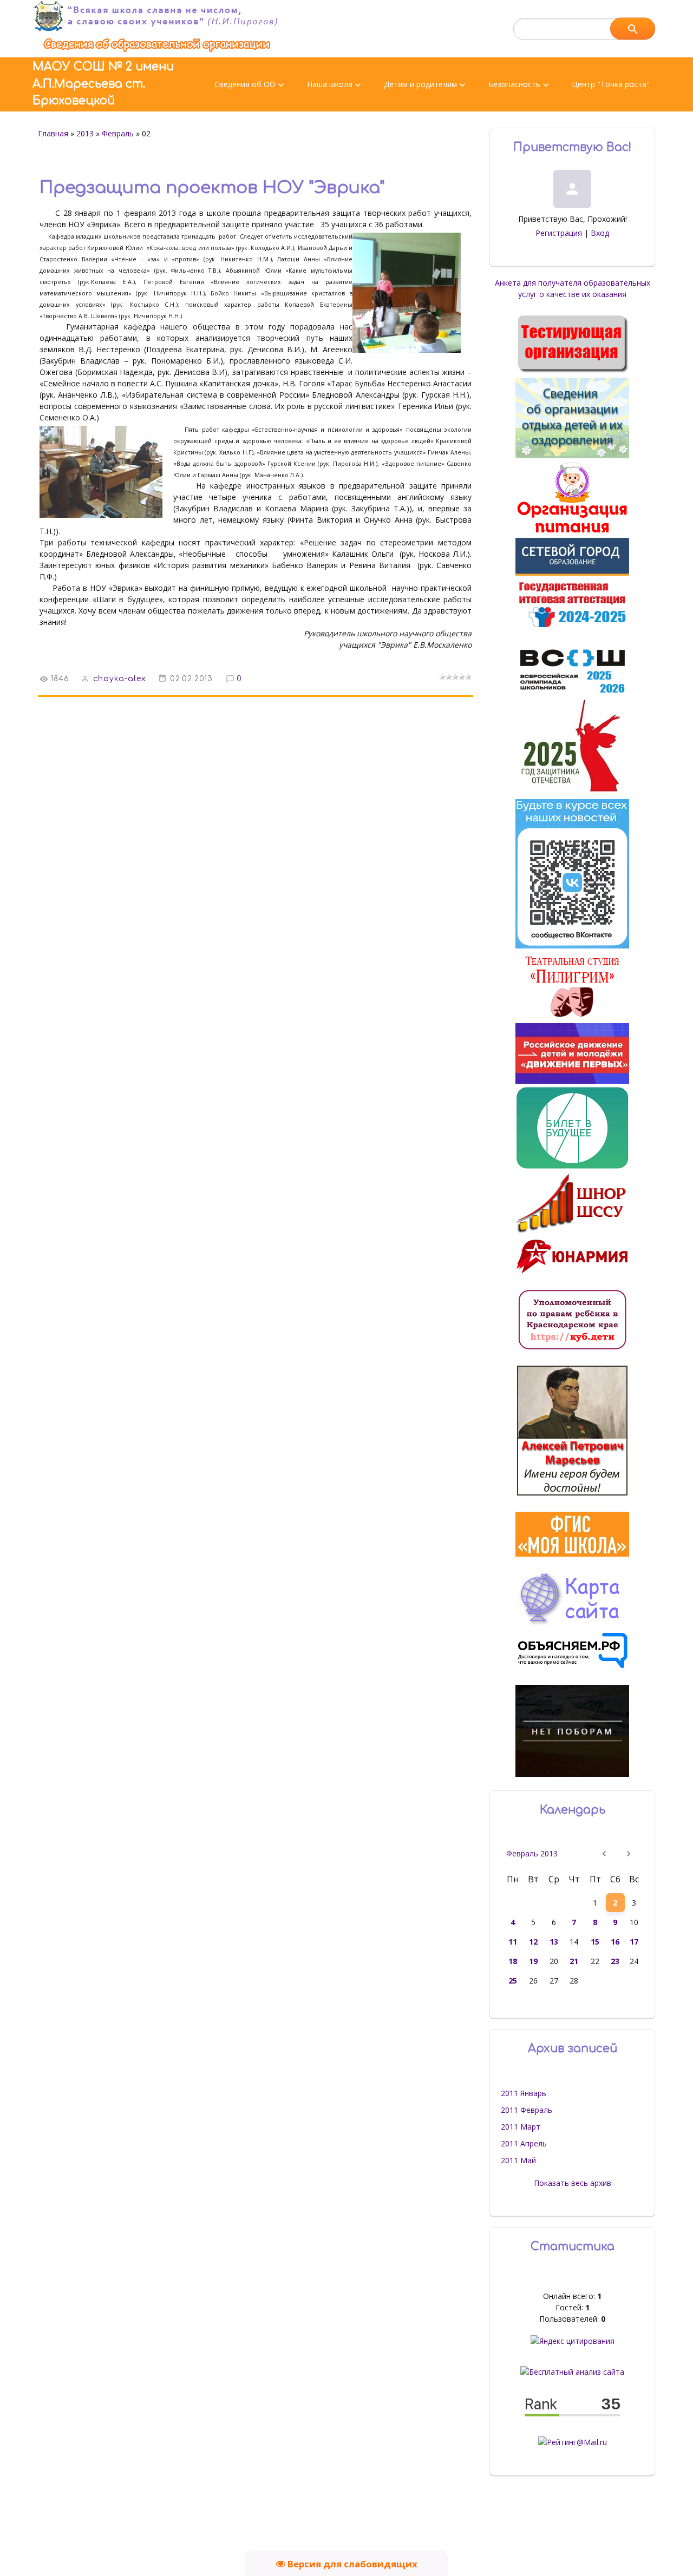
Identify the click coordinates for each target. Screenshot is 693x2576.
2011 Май (518, 2160)
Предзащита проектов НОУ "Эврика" (212, 188)
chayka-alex (120, 679)
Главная (53, 133)
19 (533, 1961)
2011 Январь (524, 2093)
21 (574, 1961)
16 (615, 1942)
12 (533, 1942)
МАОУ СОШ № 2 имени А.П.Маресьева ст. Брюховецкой (103, 84)
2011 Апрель (524, 2143)
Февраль (118, 133)
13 (554, 1942)
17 (634, 1942)
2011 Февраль (527, 2110)
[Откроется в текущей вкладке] (157, 52)
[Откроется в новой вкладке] (572, 573)
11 (513, 1942)
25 (513, 1981)
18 (513, 1961)
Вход (600, 233)
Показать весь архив (573, 2183)
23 (615, 1961)
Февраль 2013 (532, 1853)
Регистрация (559, 233)
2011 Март (521, 2127)
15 (595, 1942)
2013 (85, 133)
